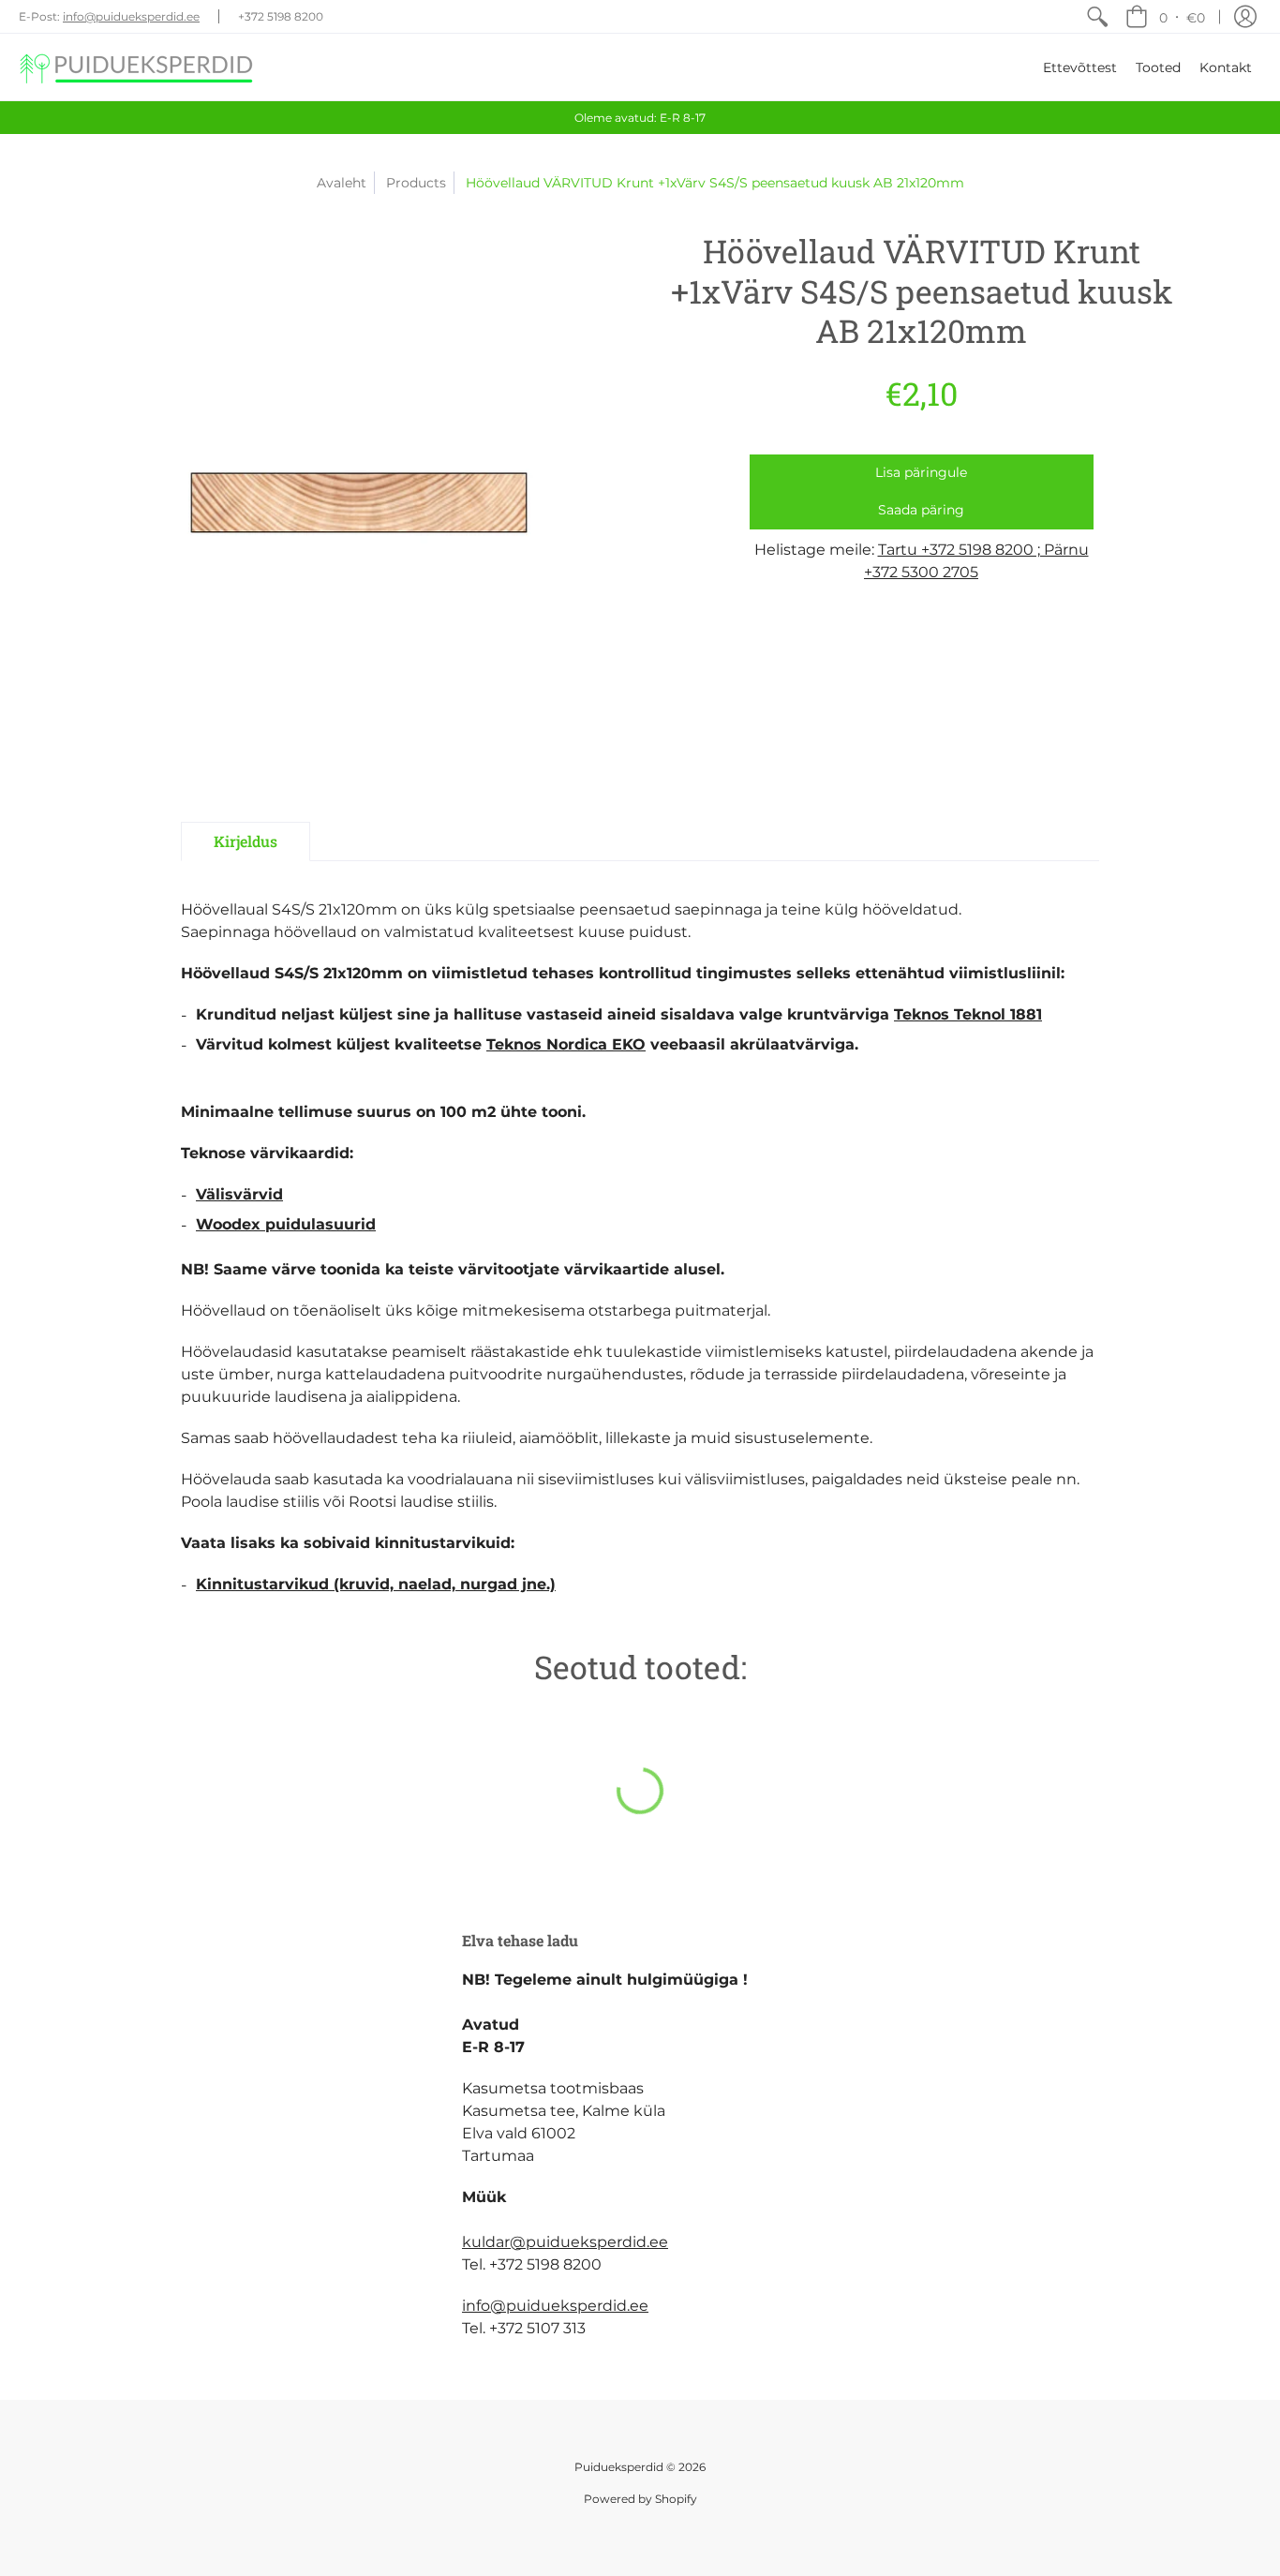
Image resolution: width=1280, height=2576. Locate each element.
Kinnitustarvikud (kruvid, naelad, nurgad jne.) (376, 1584)
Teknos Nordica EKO (566, 1044)
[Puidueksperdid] (136, 67)
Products (416, 183)
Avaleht (342, 183)
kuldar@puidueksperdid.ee (565, 2242)
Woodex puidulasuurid (286, 1224)
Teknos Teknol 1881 (968, 1014)
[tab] (246, 841)
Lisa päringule (921, 472)
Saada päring (921, 510)
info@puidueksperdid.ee (131, 16)
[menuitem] (1097, 16)
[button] (1165, 16)
